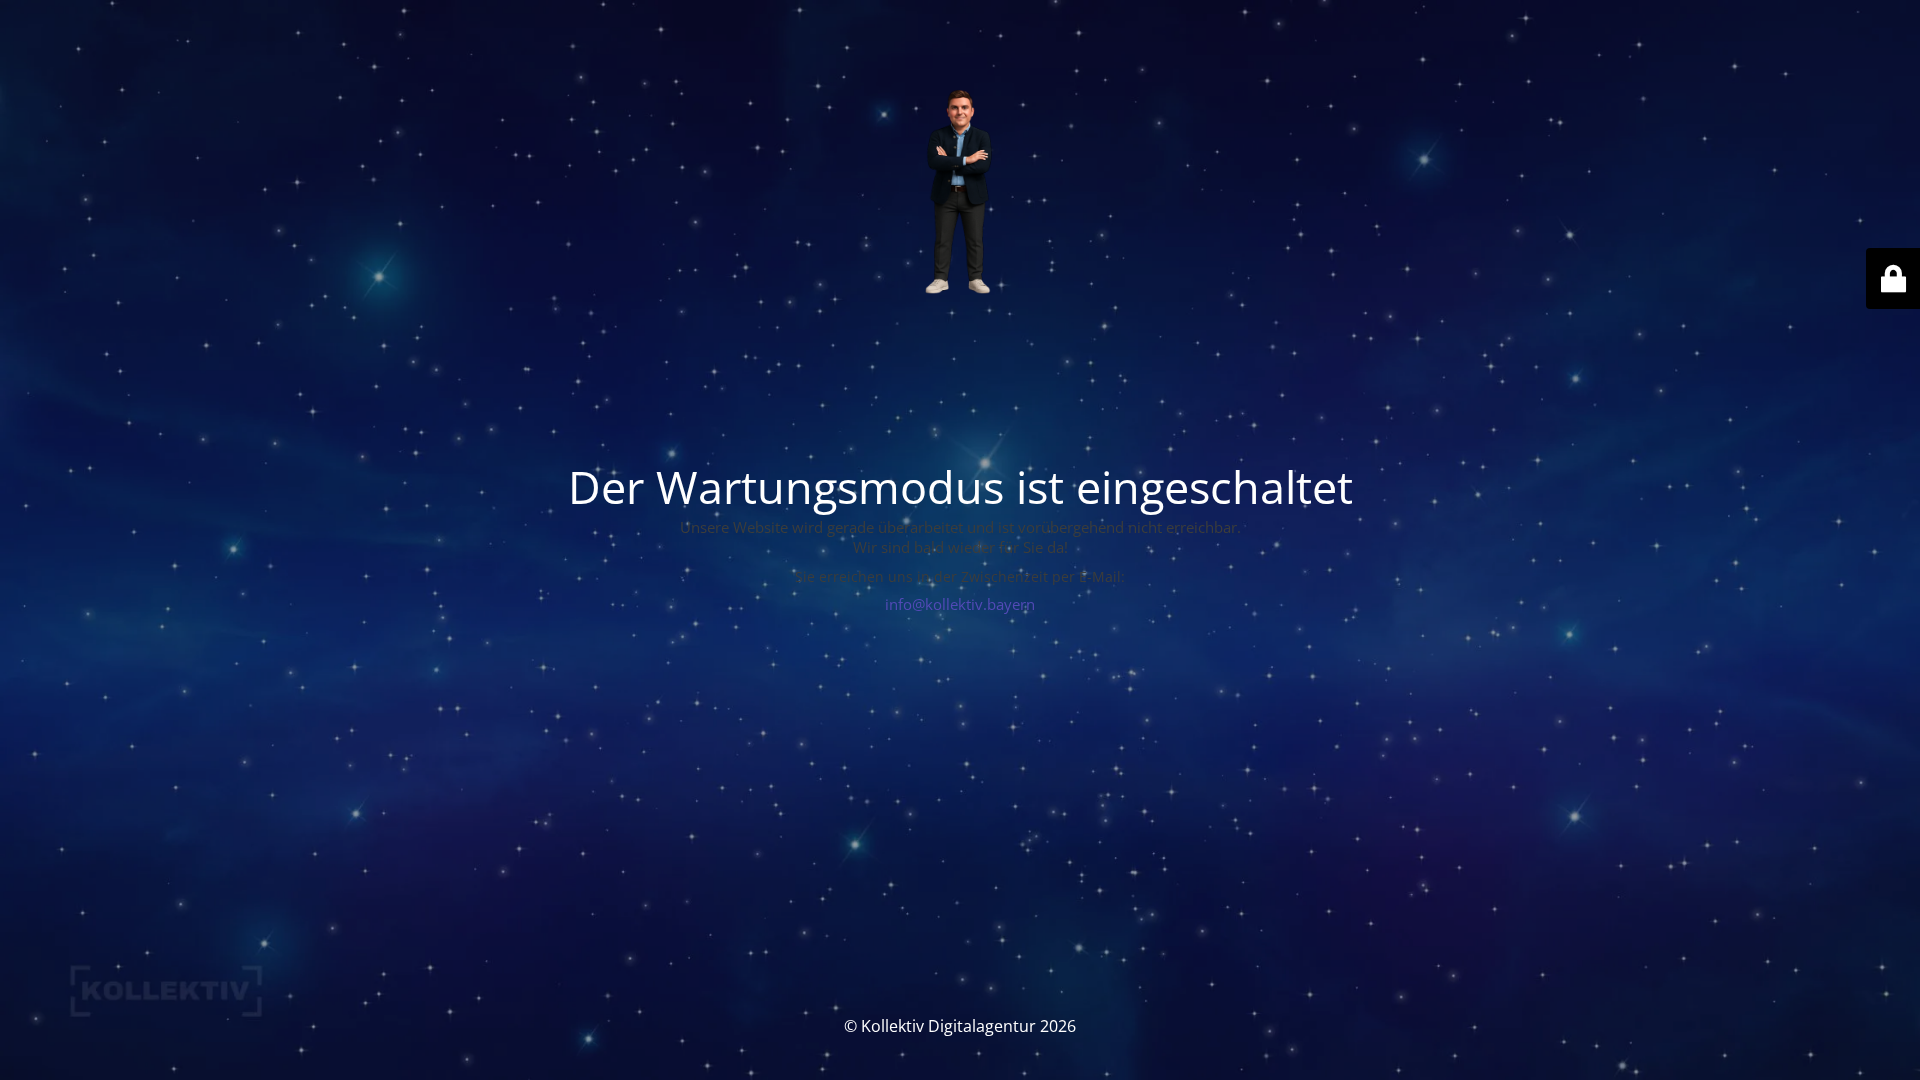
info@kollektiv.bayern (960, 604)
